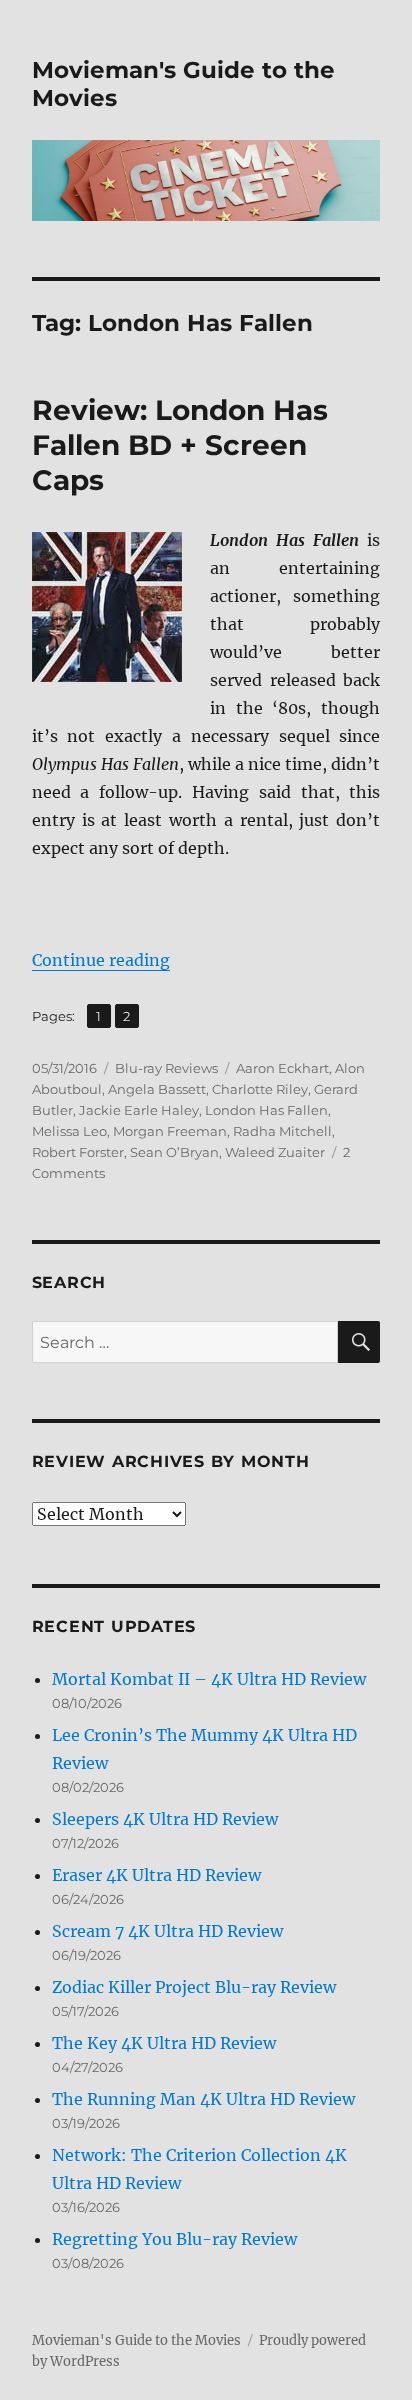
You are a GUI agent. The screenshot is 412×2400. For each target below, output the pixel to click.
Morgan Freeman (170, 1131)
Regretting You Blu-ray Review (174, 2239)
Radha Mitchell (282, 1131)
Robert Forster (78, 1152)
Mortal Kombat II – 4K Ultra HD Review (209, 1679)
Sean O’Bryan (174, 1152)
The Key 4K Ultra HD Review (164, 2043)
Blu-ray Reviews (166, 1068)
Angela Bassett (157, 1089)
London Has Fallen (266, 1110)
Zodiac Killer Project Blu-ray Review (194, 1987)
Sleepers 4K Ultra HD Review (165, 1819)
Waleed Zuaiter (275, 1152)
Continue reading (101, 960)
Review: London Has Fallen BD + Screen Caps (180, 445)
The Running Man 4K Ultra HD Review (203, 2099)
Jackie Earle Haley (139, 1110)
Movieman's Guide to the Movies (136, 2340)
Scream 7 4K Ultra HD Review (167, 1931)
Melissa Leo (69, 1131)
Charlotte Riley (260, 1089)
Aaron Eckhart (282, 1068)
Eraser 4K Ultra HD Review (156, 1875)
